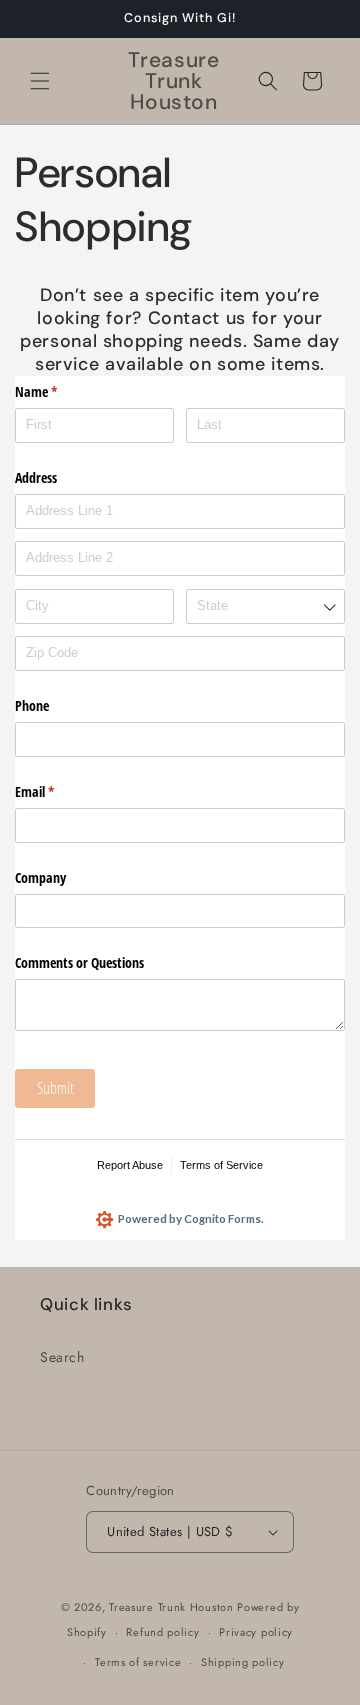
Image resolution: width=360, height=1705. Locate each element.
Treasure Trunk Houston (171, 1607)
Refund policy (162, 1632)
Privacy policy (256, 1632)
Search (62, 1357)
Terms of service (138, 1662)
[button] (40, 81)
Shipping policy (243, 1662)
